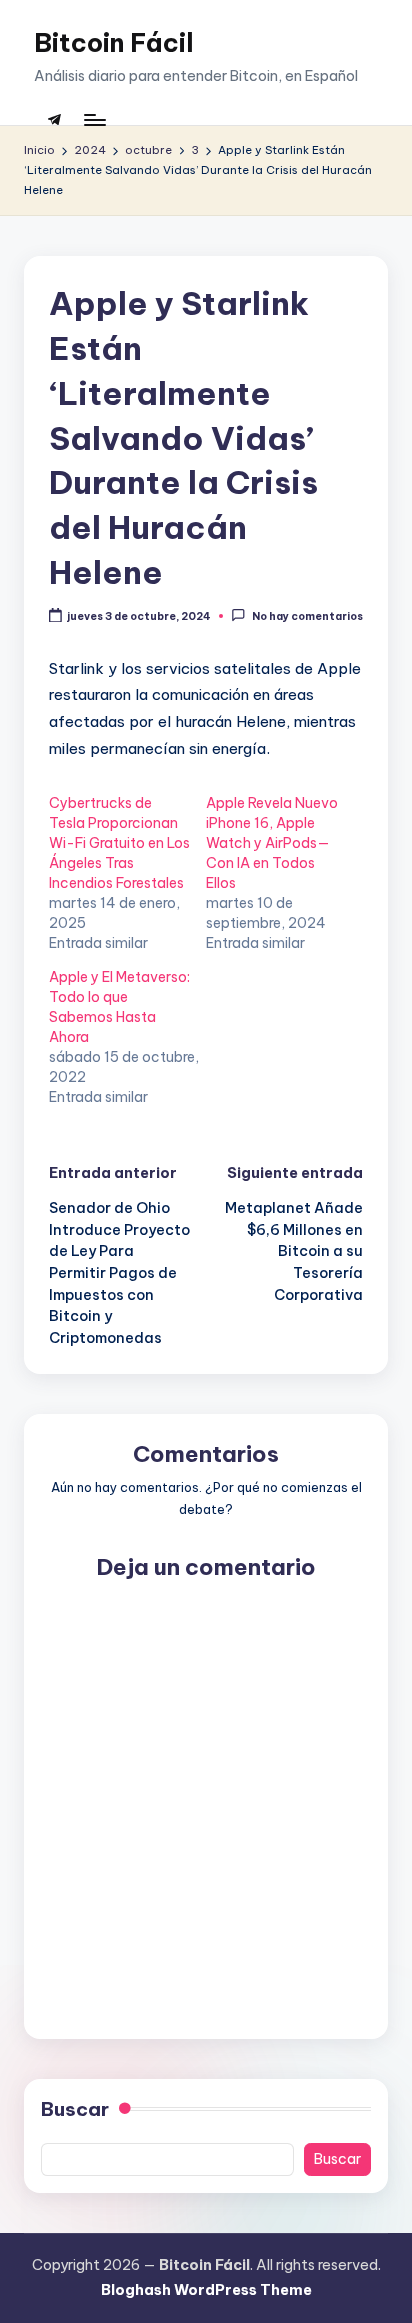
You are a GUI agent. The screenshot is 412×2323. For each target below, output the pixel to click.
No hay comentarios (307, 616)
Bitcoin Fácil (114, 42)
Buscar (75, 2109)
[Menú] (94, 119)
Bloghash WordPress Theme (206, 2290)
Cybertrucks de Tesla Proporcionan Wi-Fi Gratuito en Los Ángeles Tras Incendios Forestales (119, 843)
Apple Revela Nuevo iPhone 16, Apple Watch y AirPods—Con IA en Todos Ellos (272, 843)
